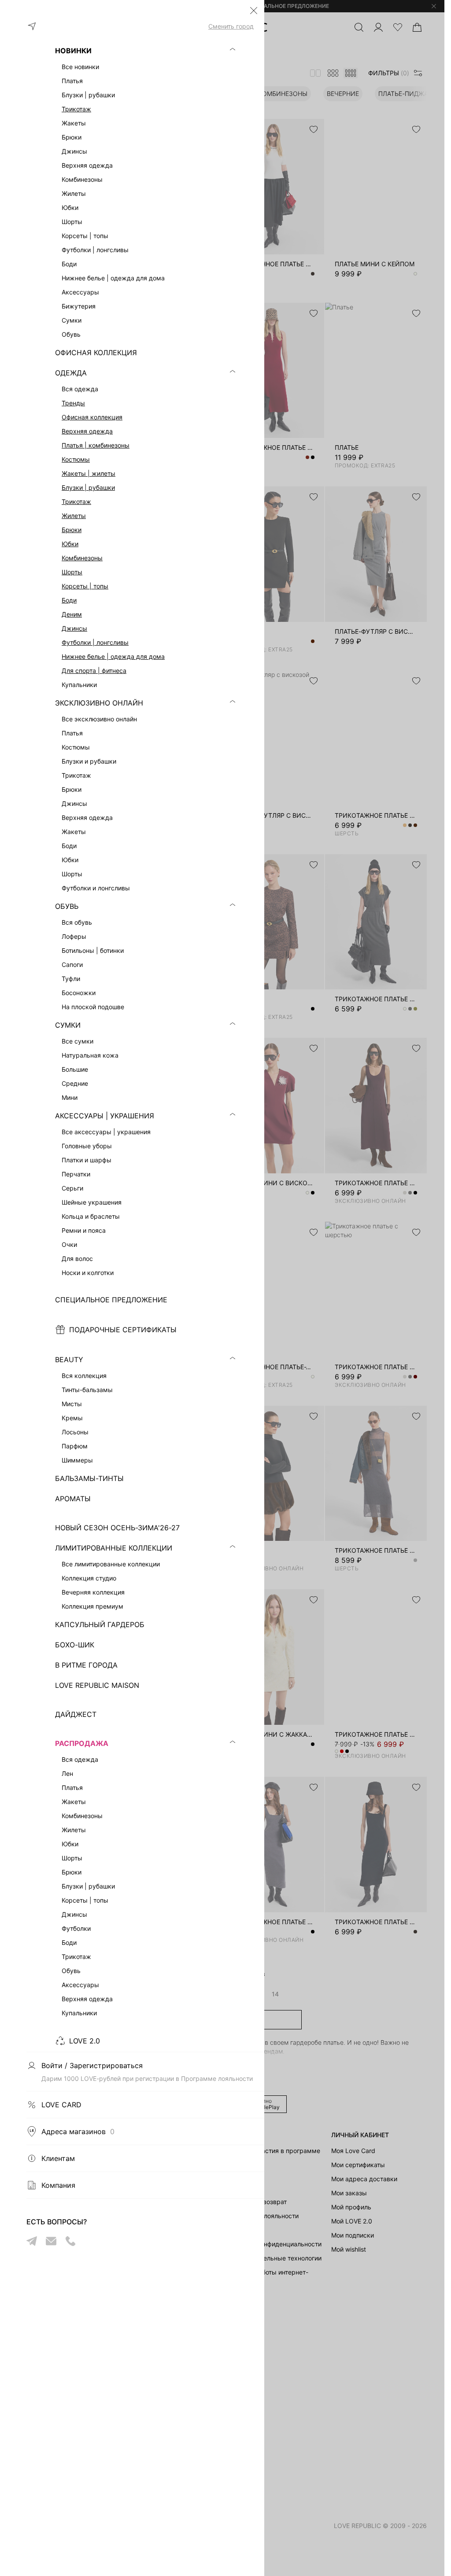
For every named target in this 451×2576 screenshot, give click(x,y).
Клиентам (58, 2158)
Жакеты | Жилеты (89, 473)
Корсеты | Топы (85, 586)
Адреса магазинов (78, 2131)
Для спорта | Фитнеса (94, 671)
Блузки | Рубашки (88, 487)
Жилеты (74, 516)
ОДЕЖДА (71, 373)
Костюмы (76, 459)
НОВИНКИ (73, 51)
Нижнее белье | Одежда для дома (113, 656)
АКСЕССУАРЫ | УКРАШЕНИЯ (105, 1116)
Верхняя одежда (87, 431)
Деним (72, 614)
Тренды (73, 403)
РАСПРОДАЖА (82, 1743)
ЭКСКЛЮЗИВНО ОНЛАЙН (99, 703)
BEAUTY (69, 1360)
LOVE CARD (61, 2105)
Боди (69, 600)
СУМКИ (68, 1025)
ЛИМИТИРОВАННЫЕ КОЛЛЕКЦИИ (114, 1548)
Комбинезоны (82, 558)
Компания (58, 2185)
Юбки (70, 544)
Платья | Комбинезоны (96, 445)
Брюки (72, 530)
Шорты (72, 572)
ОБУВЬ (67, 906)
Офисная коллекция (92, 417)
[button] (254, 11)
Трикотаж (76, 109)
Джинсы (74, 628)
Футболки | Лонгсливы (95, 642)
